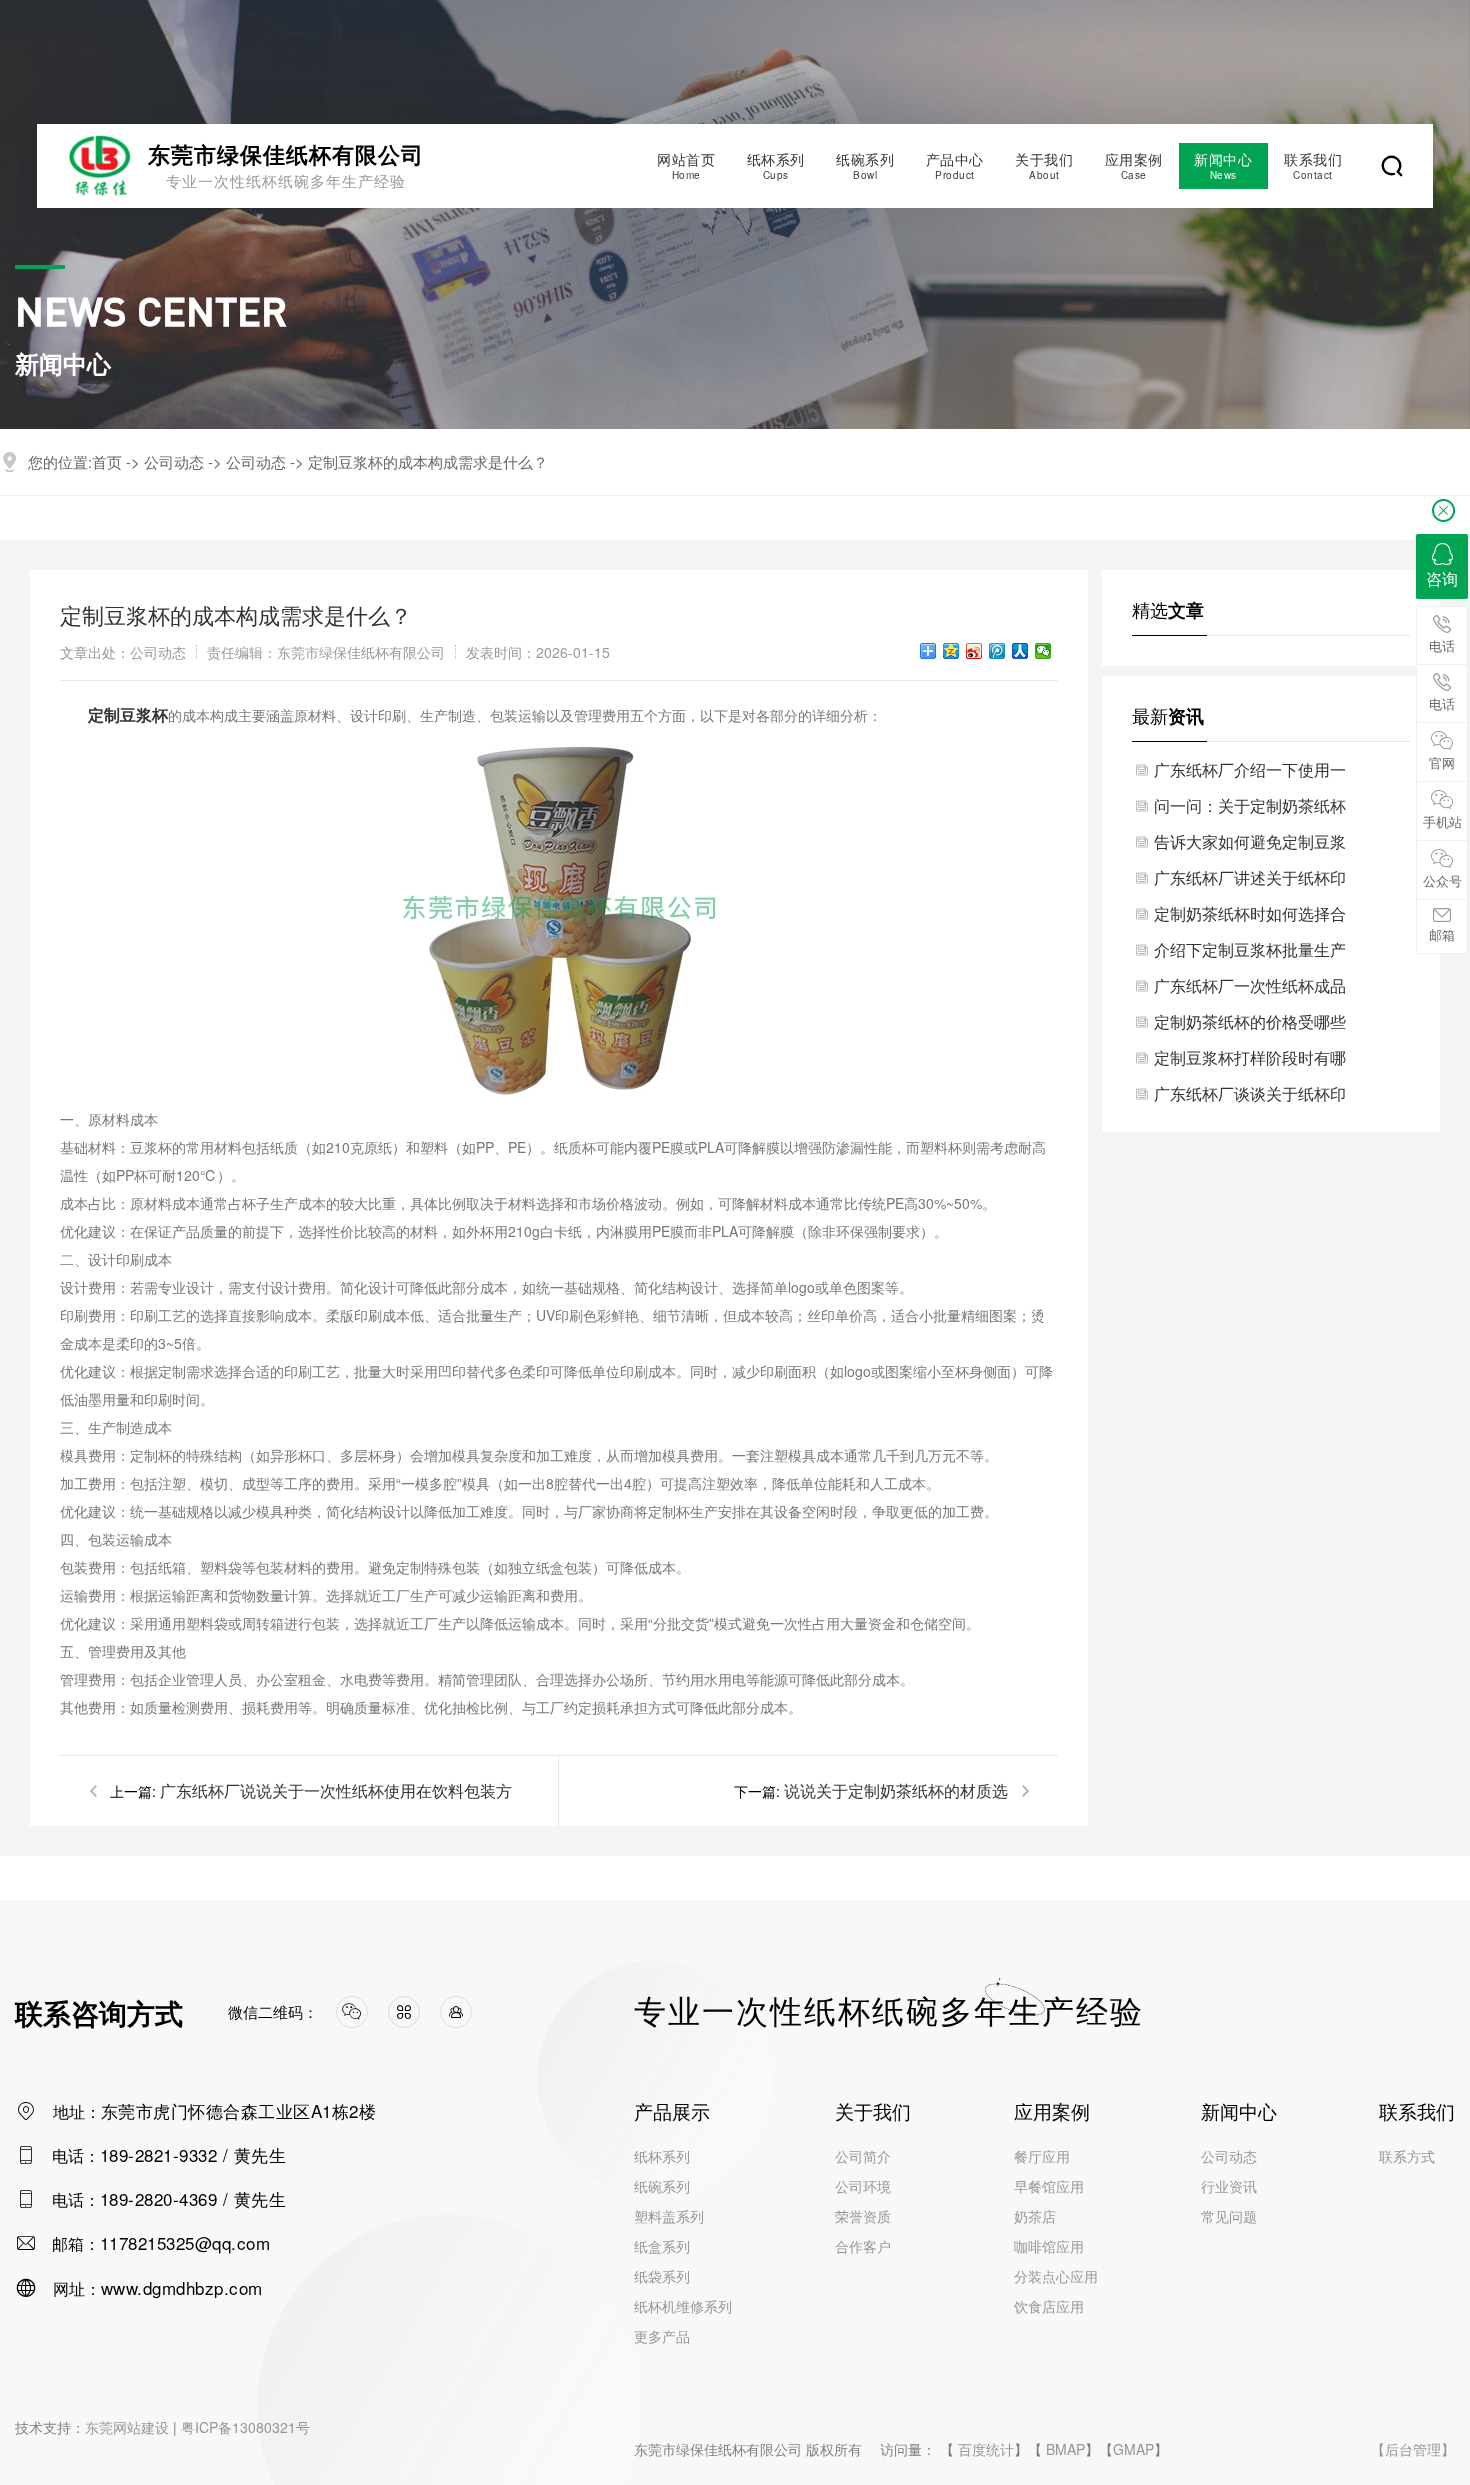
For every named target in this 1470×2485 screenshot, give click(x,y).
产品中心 (955, 165)
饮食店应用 (1049, 2306)
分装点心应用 (1056, 2276)
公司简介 (863, 2156)
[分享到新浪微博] (974, 651)
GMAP (1133, 2449)
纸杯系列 (776, 165)
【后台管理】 (1413, 2449)
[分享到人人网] (1020, 651)
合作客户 (863, 2246)
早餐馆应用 (1049, 2186)
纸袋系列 (662, 2276)
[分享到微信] (1043, 651)
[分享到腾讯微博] (997, 651)
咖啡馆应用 (1049, 2246)
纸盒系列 (662, 2246)
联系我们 (1313, 165)
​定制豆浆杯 (128, 714)
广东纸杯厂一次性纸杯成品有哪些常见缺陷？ (1250, 989)
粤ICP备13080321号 (245, 2427)
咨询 (1442, 578)
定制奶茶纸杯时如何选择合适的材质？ (1250, 917)
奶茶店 (1035, 2216)
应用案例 (1134, 165)
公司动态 (174, 461)
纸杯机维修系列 (683, 2306)
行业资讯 (1229, 2186)
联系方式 (1407, 2156)
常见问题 (1229, 2216)
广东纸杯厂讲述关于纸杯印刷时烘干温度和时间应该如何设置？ (1250, 881)
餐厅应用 (1042, 2156)
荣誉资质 (863, 2216)
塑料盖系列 (669, 2216)
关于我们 (1044, 165)
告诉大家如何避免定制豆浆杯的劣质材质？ (1250, 845)
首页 (107, 461)
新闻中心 (1223, 165)
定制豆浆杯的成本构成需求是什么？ (428, 461)
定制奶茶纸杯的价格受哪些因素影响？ (1250, 1025)
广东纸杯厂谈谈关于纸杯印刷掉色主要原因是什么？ (1250, 1097)
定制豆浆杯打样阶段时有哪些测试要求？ (1250, 1061)
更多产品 (662, 2336)
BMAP (1065, 2449)
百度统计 (986, 2449)
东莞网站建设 (127, 2427)
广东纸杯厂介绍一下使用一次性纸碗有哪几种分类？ (1250, 773)
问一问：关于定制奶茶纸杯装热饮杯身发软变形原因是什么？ (1250, 809)
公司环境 (863, 2186)
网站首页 (686, 165)
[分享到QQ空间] (951, 651)
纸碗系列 (865, 165)
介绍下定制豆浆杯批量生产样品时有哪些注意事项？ (1250, 953)
